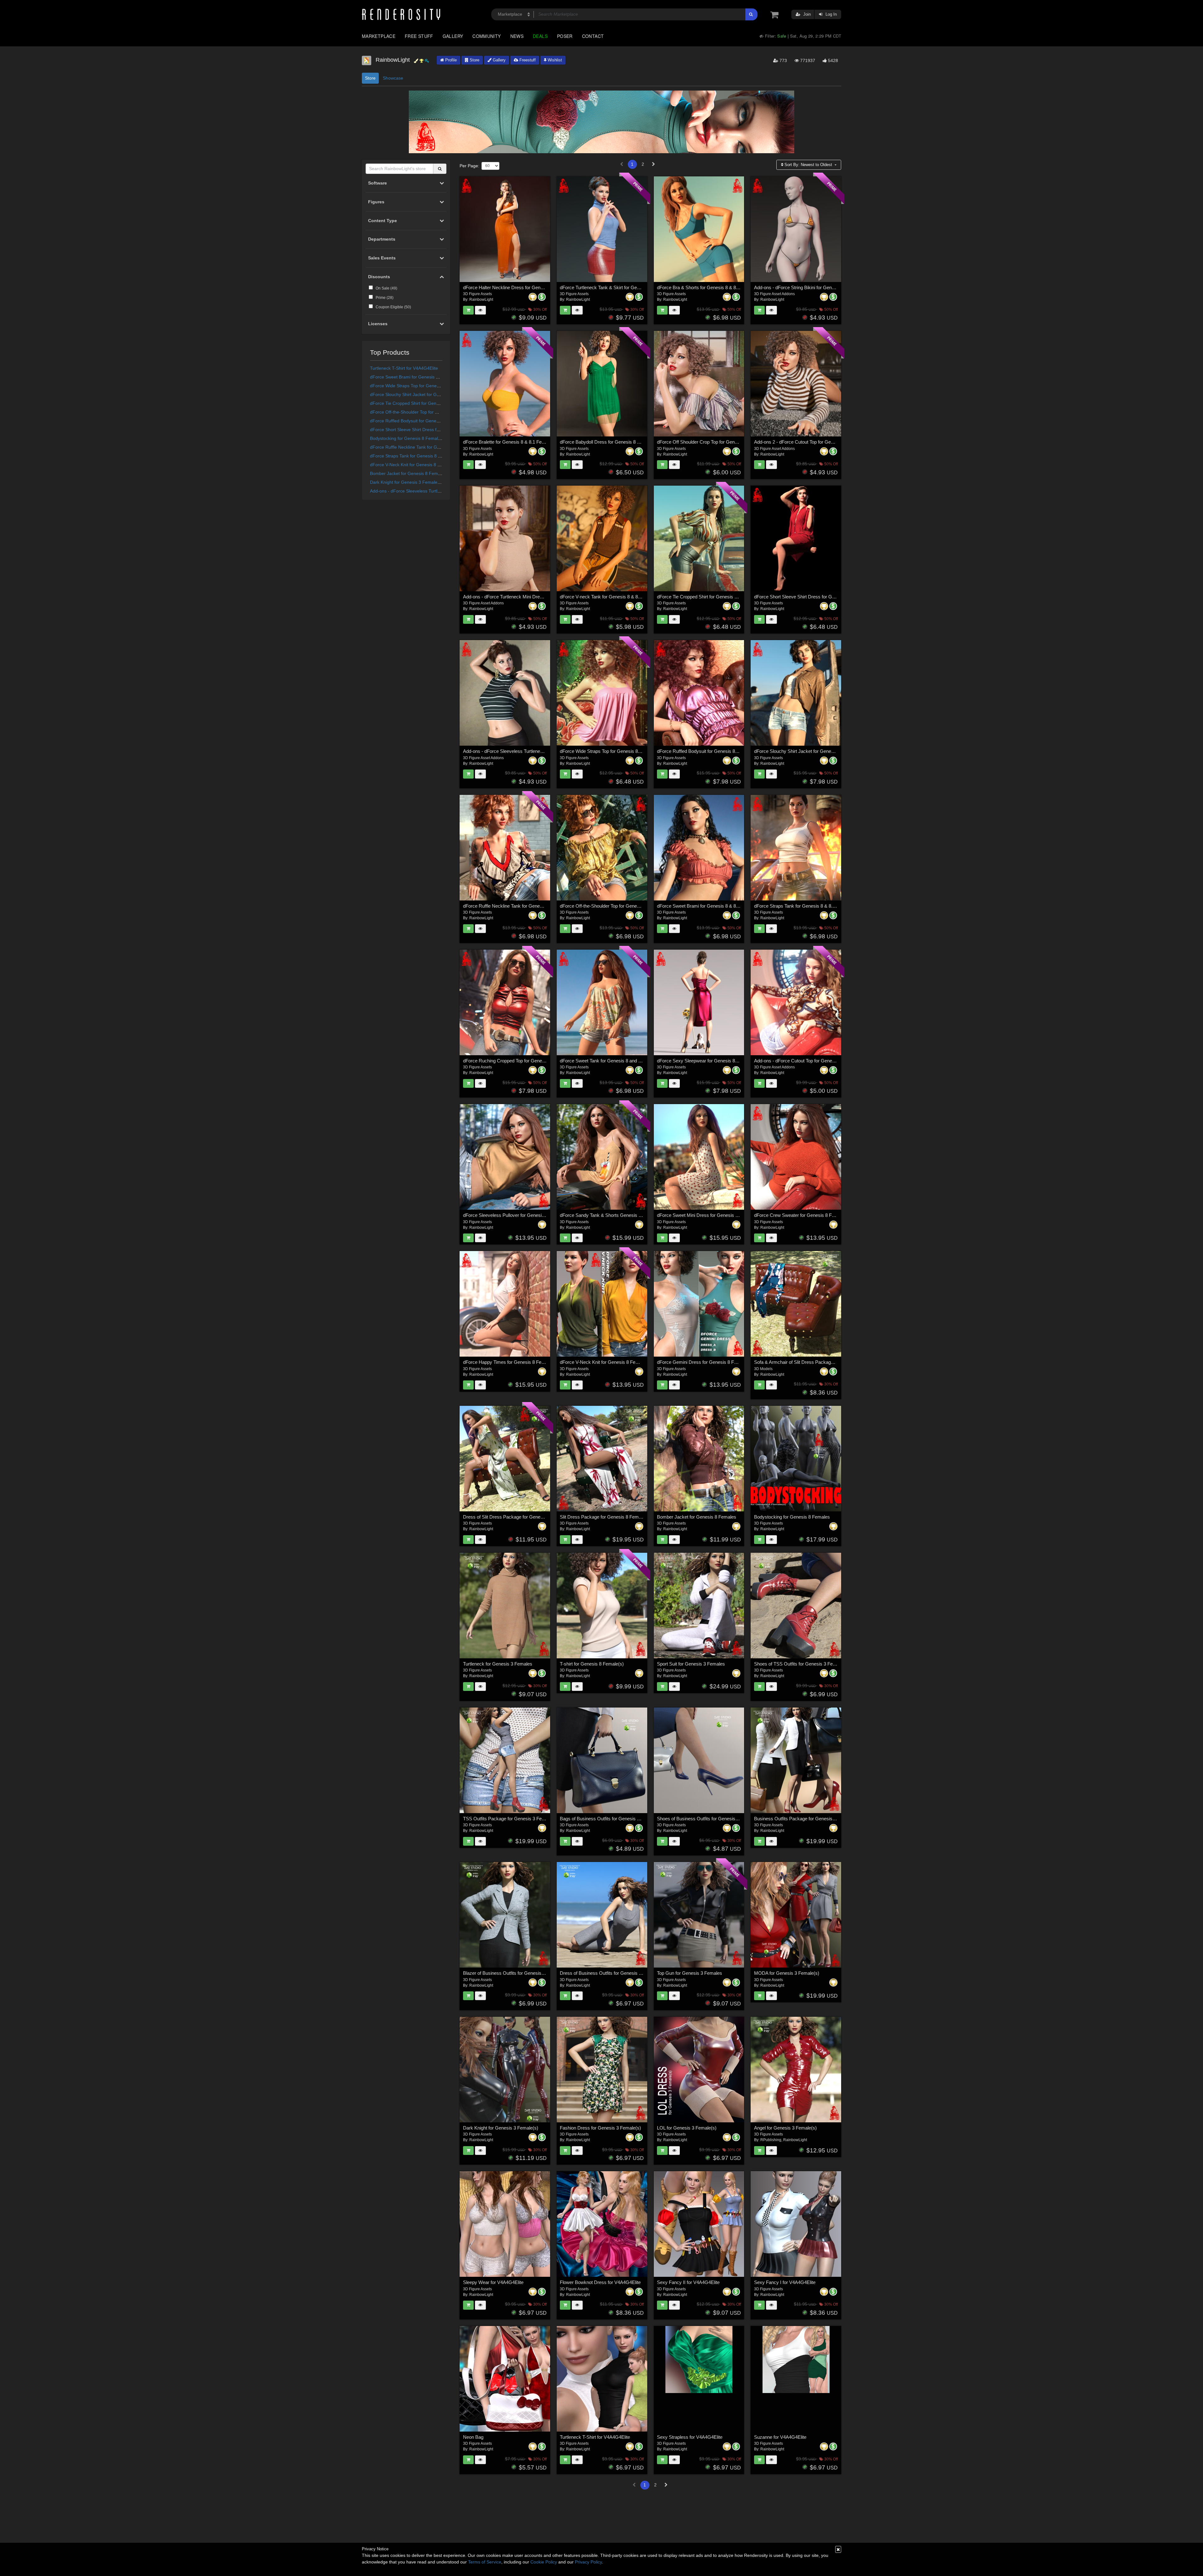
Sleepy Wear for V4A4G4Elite (493, 2282)
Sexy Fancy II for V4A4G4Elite (688, 2282)
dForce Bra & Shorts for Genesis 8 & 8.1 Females (708, 287)
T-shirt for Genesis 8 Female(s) (592, 1664)
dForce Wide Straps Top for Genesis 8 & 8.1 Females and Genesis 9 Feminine (640, 751)
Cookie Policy (544, 2562)
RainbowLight (481, 300)
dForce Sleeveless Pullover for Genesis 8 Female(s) (517, 1215)
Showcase (393, 78)
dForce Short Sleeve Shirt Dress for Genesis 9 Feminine (426, 430)
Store (474, 60)
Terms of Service (485, 2562)
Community (487, 36)
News (517, 36)
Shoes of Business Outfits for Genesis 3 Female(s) (709, 1819)
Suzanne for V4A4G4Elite (780, 2437)
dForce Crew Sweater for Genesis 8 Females (800, 1215)
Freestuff (527, 60)
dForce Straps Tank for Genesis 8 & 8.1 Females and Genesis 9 (433, 456)
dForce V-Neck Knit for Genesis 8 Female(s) (414, 465)
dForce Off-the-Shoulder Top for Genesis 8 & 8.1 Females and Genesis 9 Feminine (644, 906)
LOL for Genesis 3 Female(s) (687, 2128)
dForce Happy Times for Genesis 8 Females (508, 1362)
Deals (540, 36)
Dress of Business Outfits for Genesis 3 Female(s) (612, 1973)
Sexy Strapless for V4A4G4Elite (690, 2437)
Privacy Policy (588, 2562)
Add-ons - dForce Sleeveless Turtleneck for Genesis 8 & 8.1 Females (439, 491)
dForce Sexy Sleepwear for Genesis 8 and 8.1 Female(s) (715, 1061)
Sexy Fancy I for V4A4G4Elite (785, 2282)
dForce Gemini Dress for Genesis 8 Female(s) (705, 1362)
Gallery (453, 36)
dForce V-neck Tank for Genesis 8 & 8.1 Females (610, 597)
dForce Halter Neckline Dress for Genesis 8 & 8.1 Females (523, 287)
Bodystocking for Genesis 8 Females (406, 438)
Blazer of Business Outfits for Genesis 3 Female (512, 1973)
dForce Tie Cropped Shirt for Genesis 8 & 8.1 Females (424, 403)
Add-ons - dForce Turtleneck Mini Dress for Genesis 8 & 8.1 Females (534, 597)
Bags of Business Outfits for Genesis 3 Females (609, 1819)
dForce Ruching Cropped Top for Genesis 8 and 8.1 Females (525, 1061)
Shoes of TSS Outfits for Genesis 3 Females (800, 1664)
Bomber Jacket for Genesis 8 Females (408, 473)
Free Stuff (419, 36)
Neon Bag (473, 2437)
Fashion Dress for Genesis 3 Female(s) (600, 2128)
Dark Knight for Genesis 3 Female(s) (406, 482)
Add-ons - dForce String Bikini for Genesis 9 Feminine (809, 287)
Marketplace (379, 36)
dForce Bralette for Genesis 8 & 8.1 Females (509, 442)
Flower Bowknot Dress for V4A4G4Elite (600, 2282)
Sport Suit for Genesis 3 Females (691, 1664)
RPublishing (771, 2140)
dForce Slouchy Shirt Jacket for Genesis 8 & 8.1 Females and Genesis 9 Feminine (838, 751)
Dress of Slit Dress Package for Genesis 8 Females (516, 1517)
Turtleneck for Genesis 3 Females (498, 1664)
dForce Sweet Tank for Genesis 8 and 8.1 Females (612, 1061)
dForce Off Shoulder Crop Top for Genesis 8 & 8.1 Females (717, 442)
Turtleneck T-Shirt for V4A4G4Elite (404, 368)
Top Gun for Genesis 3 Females (690, 1973)
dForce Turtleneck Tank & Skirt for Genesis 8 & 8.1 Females (621, 287)
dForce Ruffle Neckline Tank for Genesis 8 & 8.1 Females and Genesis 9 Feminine (547, 906)
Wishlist (554, 60)
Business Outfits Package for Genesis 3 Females (805, 1819)
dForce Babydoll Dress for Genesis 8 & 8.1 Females (613, 442)
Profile (450, 60)
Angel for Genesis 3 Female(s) (785, 2128)
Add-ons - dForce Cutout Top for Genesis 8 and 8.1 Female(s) (817, 1061)
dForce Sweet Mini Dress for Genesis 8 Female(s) (708, 1215)
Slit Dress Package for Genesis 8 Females (604, 1517)
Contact (593, 36)
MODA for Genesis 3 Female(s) (787, 1973)
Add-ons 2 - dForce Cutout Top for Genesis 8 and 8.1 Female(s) (819, 442)
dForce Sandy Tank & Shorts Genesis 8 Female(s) (612, 1215)
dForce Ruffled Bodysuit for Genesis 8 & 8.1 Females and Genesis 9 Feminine (737, 751)
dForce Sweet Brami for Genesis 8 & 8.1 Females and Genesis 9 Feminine (733, 906)
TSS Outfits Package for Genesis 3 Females (509, 1819)
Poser (565, 36)
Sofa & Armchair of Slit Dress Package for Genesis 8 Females (818, 1362)
